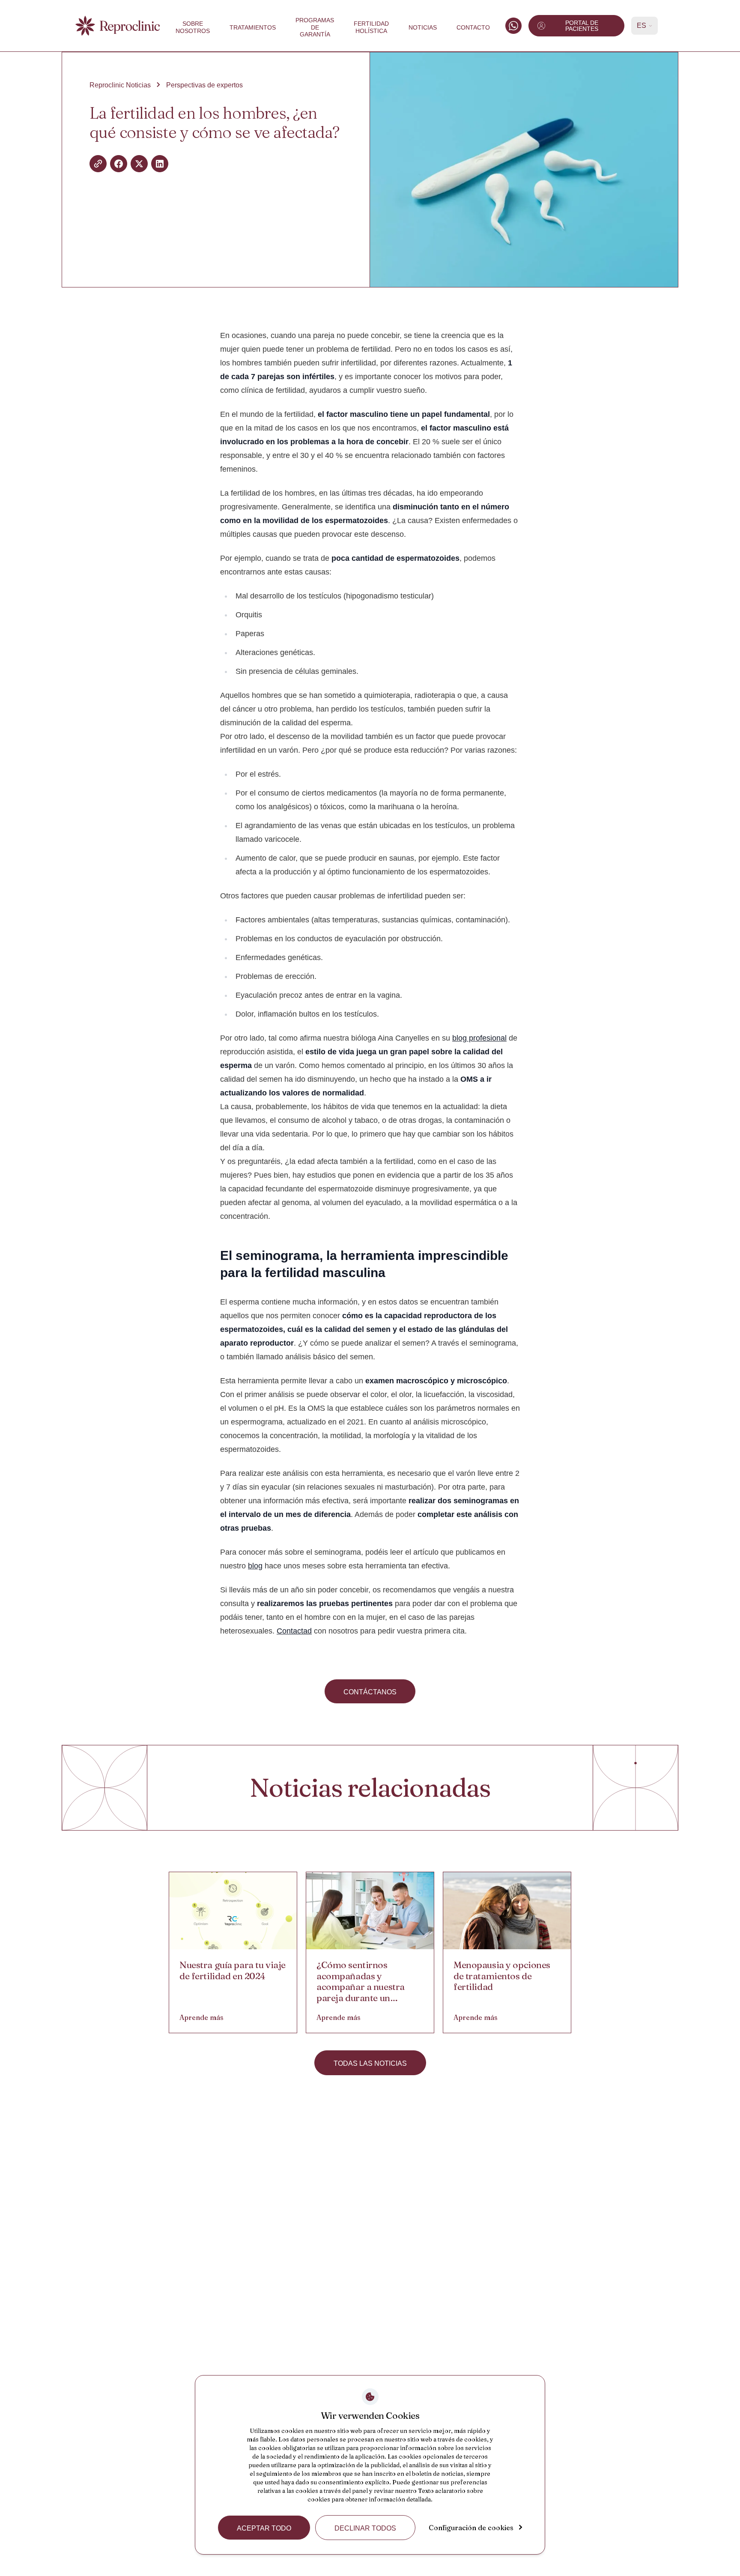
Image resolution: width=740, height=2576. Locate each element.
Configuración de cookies (471, 2528)
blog (255, 1566)
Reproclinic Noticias (120, 85)
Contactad (294, 1631)
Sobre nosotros (193, 27)
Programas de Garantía (315, 27)
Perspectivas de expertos (204, 85)
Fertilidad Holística (371, 27)
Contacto (473, 27)
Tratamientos (253, 27)
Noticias (423, 27)
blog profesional (479, 1038)
